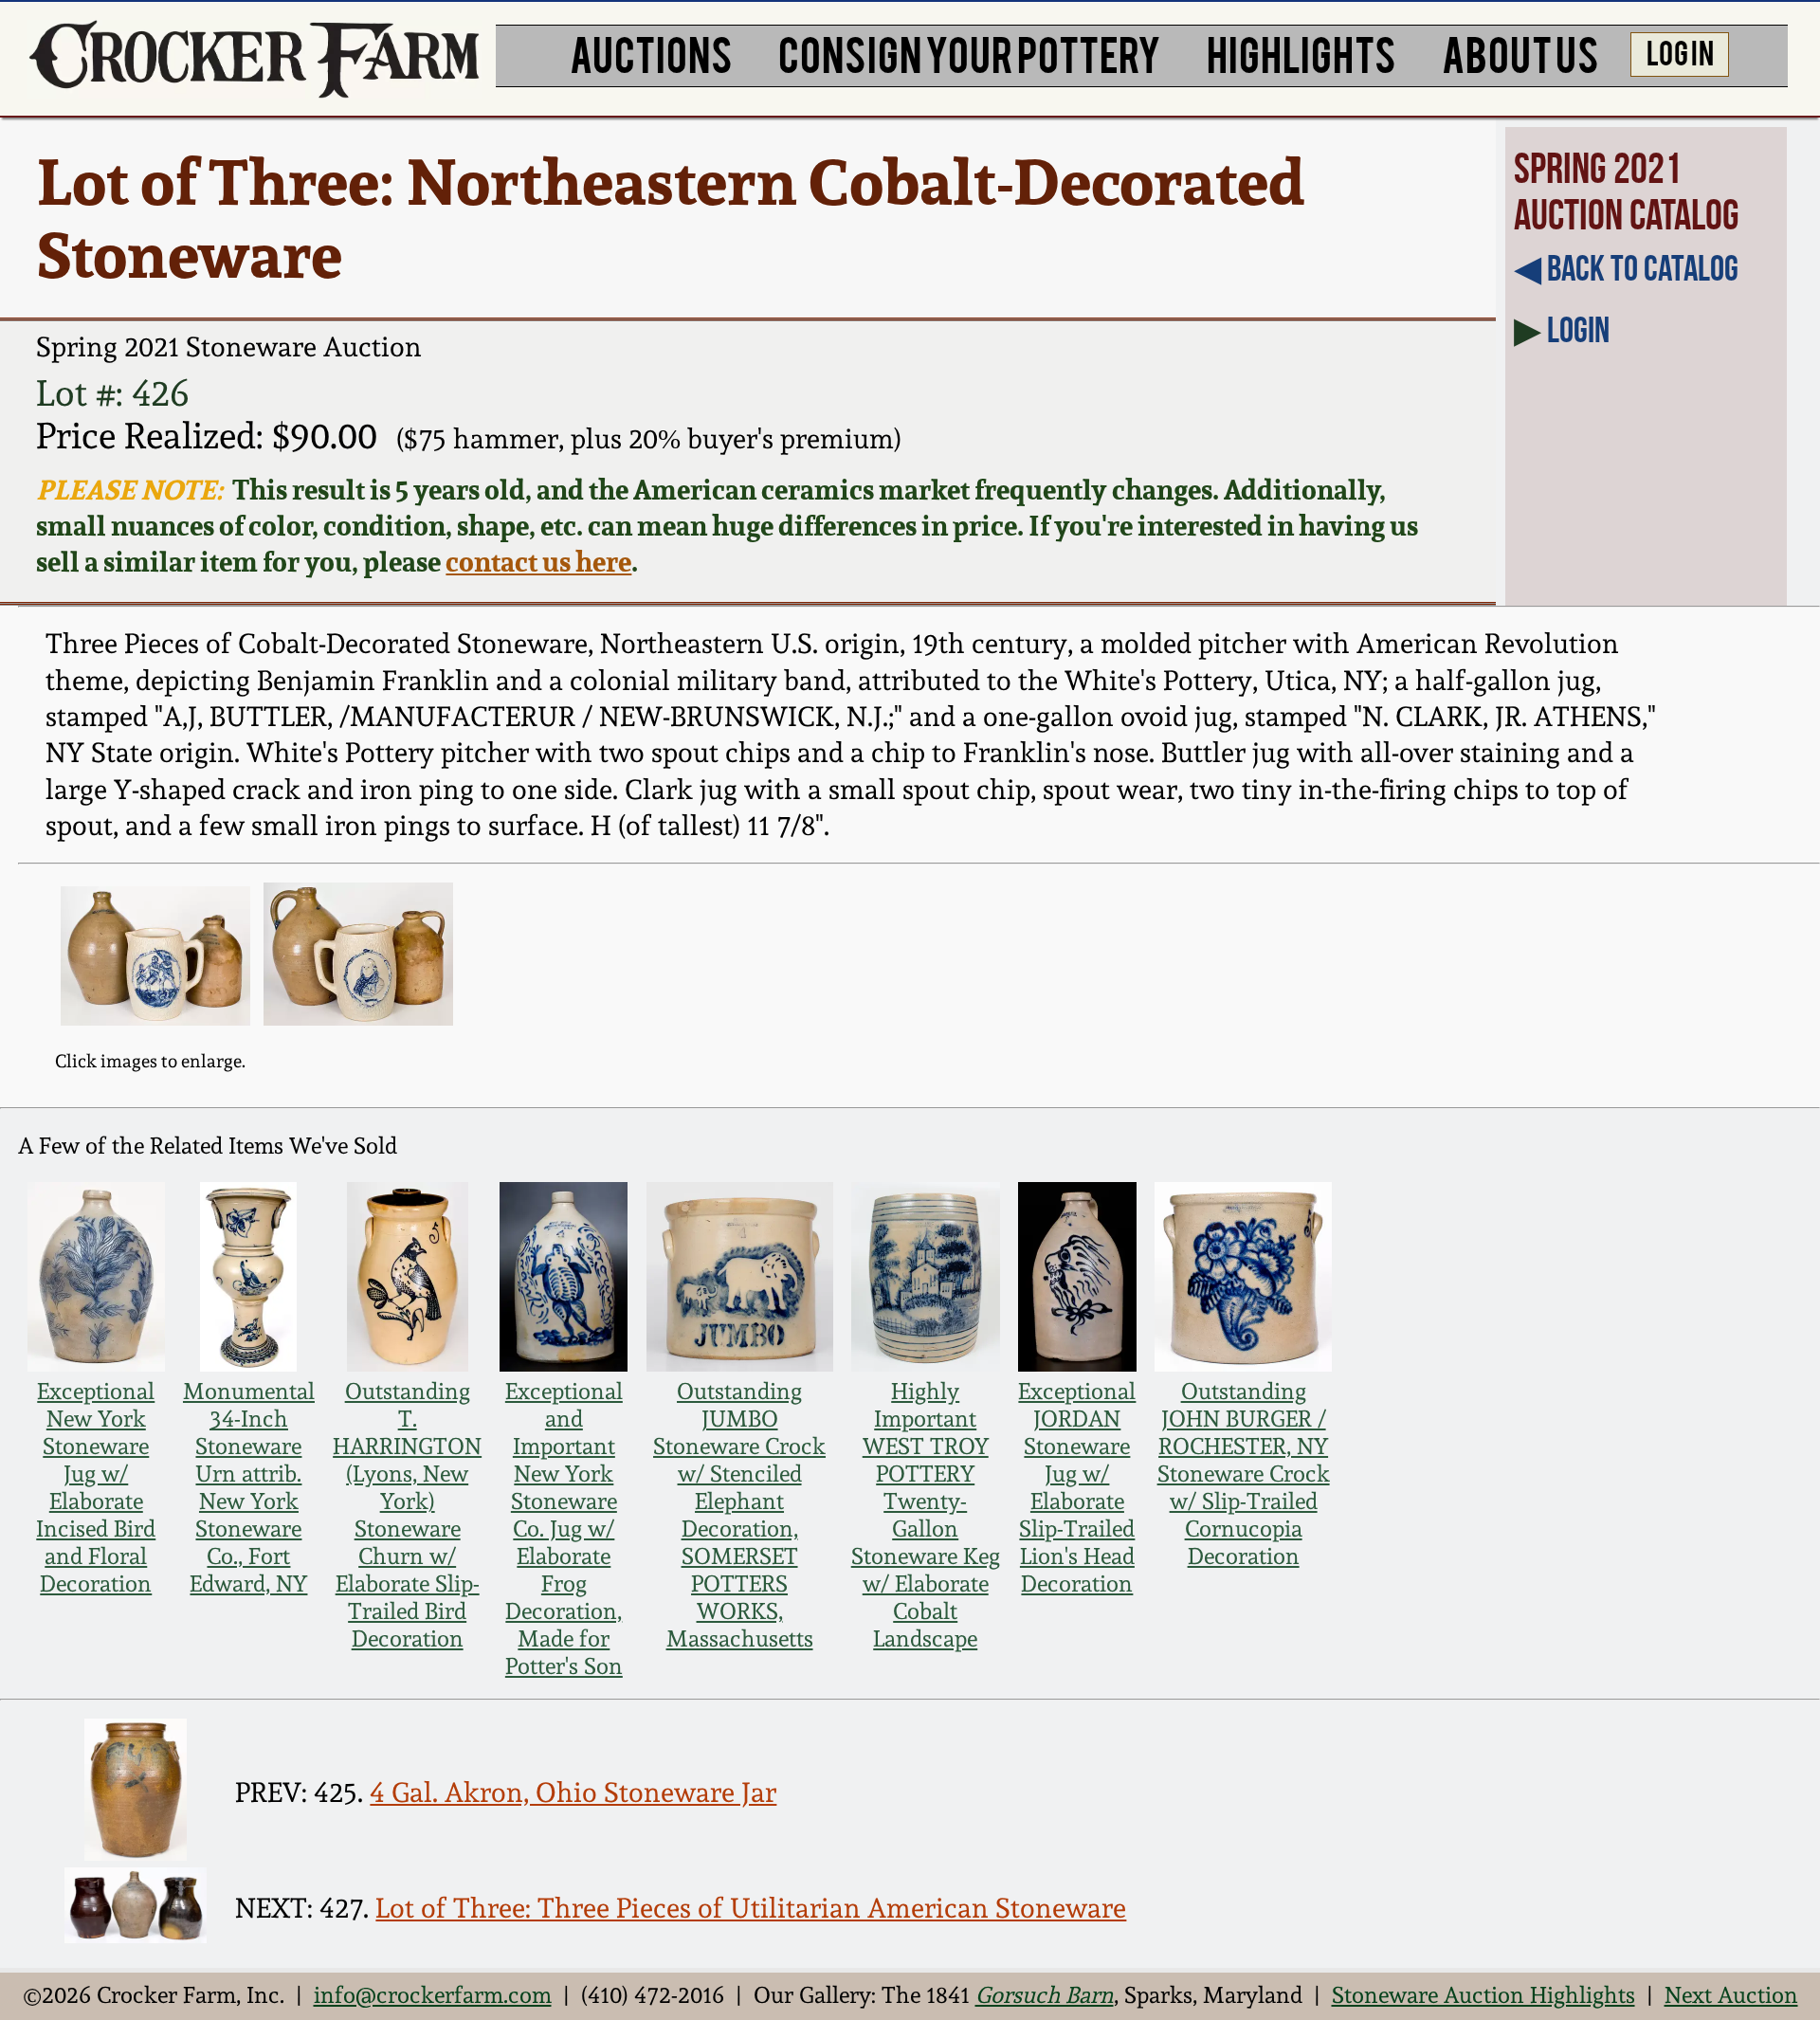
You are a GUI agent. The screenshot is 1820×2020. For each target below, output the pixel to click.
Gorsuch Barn (1045, 1995)
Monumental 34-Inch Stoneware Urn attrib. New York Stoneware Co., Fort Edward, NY (249, 1487)
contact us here (538, 561)
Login (1578, 330)
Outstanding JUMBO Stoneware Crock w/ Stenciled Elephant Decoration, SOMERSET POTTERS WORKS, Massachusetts (739, 1515)
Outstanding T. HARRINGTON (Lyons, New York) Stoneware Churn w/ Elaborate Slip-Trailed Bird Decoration (407, 1515)
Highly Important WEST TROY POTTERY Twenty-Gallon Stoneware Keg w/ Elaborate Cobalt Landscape (926, 1515)
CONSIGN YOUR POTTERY (970, 52)
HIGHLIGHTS (1301, 52)
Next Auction (1731, 1995)
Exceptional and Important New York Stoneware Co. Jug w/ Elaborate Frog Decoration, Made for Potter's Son (564, 1529)
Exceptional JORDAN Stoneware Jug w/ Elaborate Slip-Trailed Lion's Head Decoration (1077, 1487)
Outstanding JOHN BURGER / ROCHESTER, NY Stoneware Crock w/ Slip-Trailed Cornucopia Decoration (1244, 1474)
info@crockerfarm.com (433, 1995)
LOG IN (1680, 51)
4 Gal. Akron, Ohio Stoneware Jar (573, 1793)
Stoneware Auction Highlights (1483, 1995)
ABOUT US (1520, 52)
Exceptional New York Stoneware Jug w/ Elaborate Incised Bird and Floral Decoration (96, 1487)
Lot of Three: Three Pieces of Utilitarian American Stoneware (751, 1908)
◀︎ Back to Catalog (1626, 268)
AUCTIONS (651, 52)
